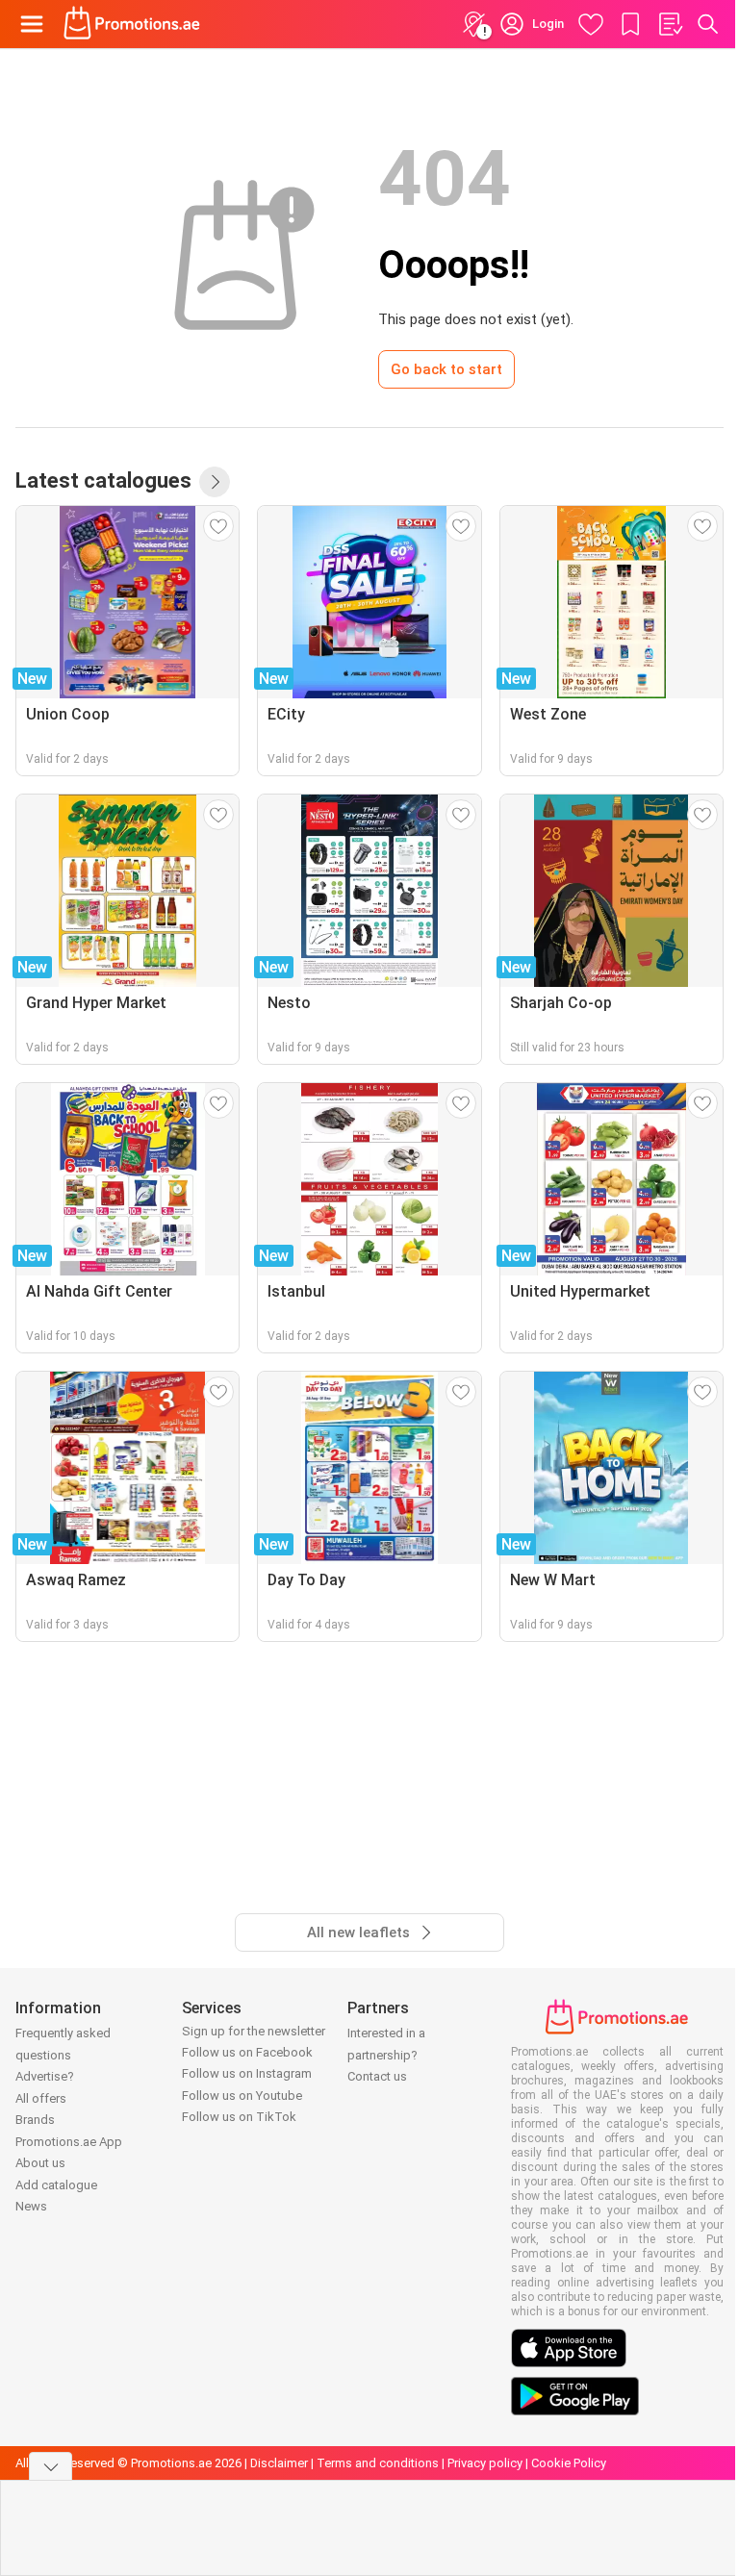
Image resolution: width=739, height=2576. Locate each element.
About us (40, 2163)
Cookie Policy (569, 2463)
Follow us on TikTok (239, 2117)
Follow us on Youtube (242, 2096)
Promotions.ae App (69, 2142)
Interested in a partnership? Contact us (386, 2055)
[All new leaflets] (215, 482)
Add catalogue (56, 2185)
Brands (35, 2120)
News (31, 2206)
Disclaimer (279, 2463)
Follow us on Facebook (247, 2052)
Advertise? (45, 2076)
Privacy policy (485, 2463)
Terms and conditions (378, 2463)
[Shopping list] (670, 24)
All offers (41, 2098)
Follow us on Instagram (247, 2073)
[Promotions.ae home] (132, 24)
